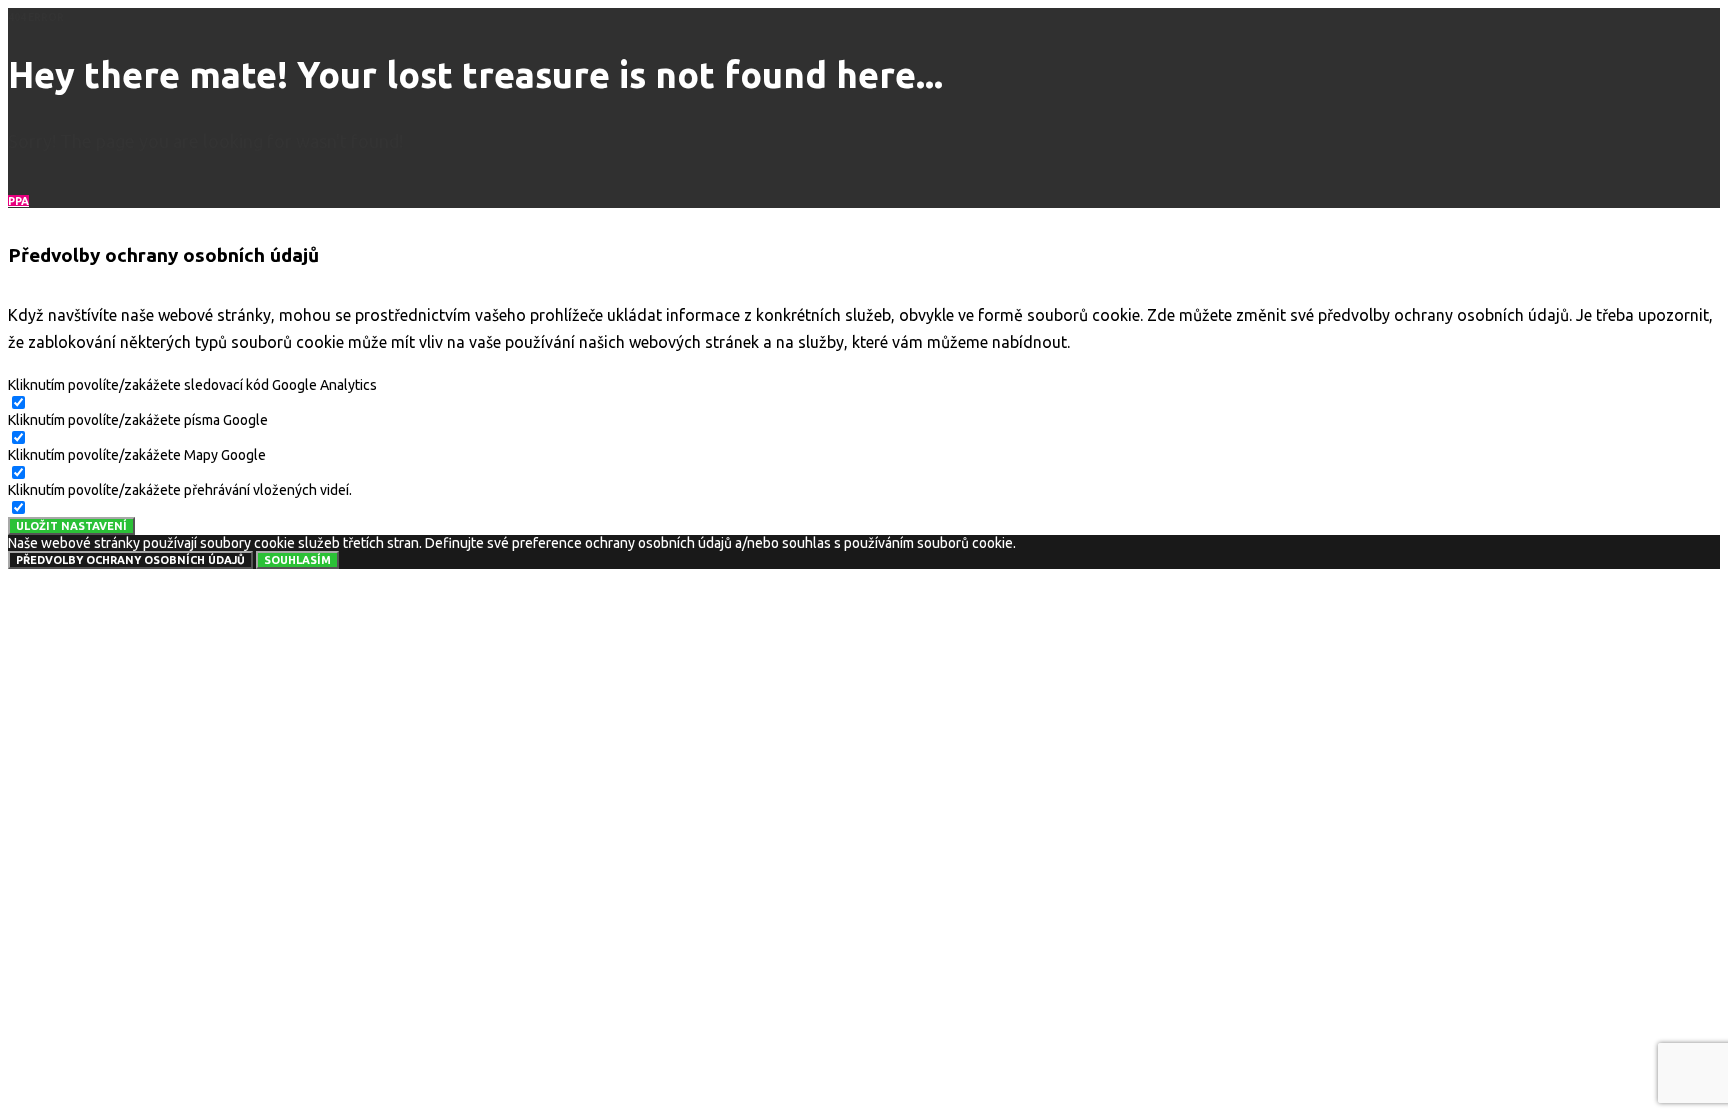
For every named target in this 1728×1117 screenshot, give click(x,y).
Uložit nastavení (71, 526)
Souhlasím (297, 560)
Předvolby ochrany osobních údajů (130, 560)
